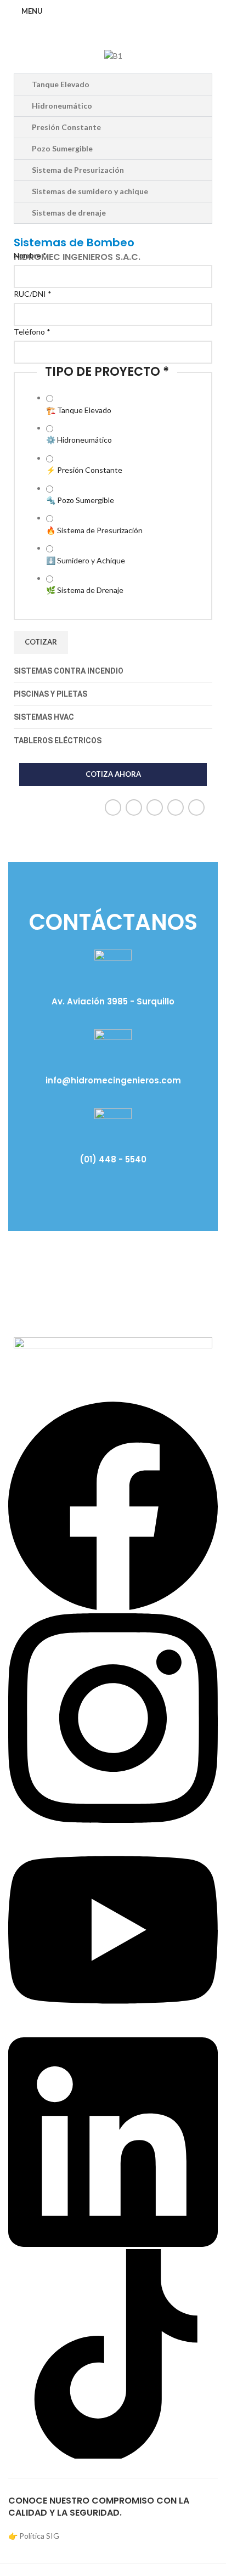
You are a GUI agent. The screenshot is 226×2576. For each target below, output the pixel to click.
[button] (24, 56)
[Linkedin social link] (176, 807)
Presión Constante (66, 127)
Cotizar (41, 642)
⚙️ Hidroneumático (79, 440)
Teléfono (32, 332)
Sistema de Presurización (78, 170)
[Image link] (113, 1357)
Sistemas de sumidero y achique (90, 191)
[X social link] (134, 807)
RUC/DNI (33, 294)
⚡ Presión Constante (84, 470)
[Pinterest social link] (155, 807)
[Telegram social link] (196, 807)
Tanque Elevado (61, 84)
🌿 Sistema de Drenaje (85, 590)
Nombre (30, 255)
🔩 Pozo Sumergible (80, 500)
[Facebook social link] (113, 807)
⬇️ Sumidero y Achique (86, 560)
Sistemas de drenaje (69, 213)
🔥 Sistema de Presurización (94, 530)
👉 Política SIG (34, 2536)
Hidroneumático (62, 106)
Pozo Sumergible (62, 148)
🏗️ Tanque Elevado (79, 410)
